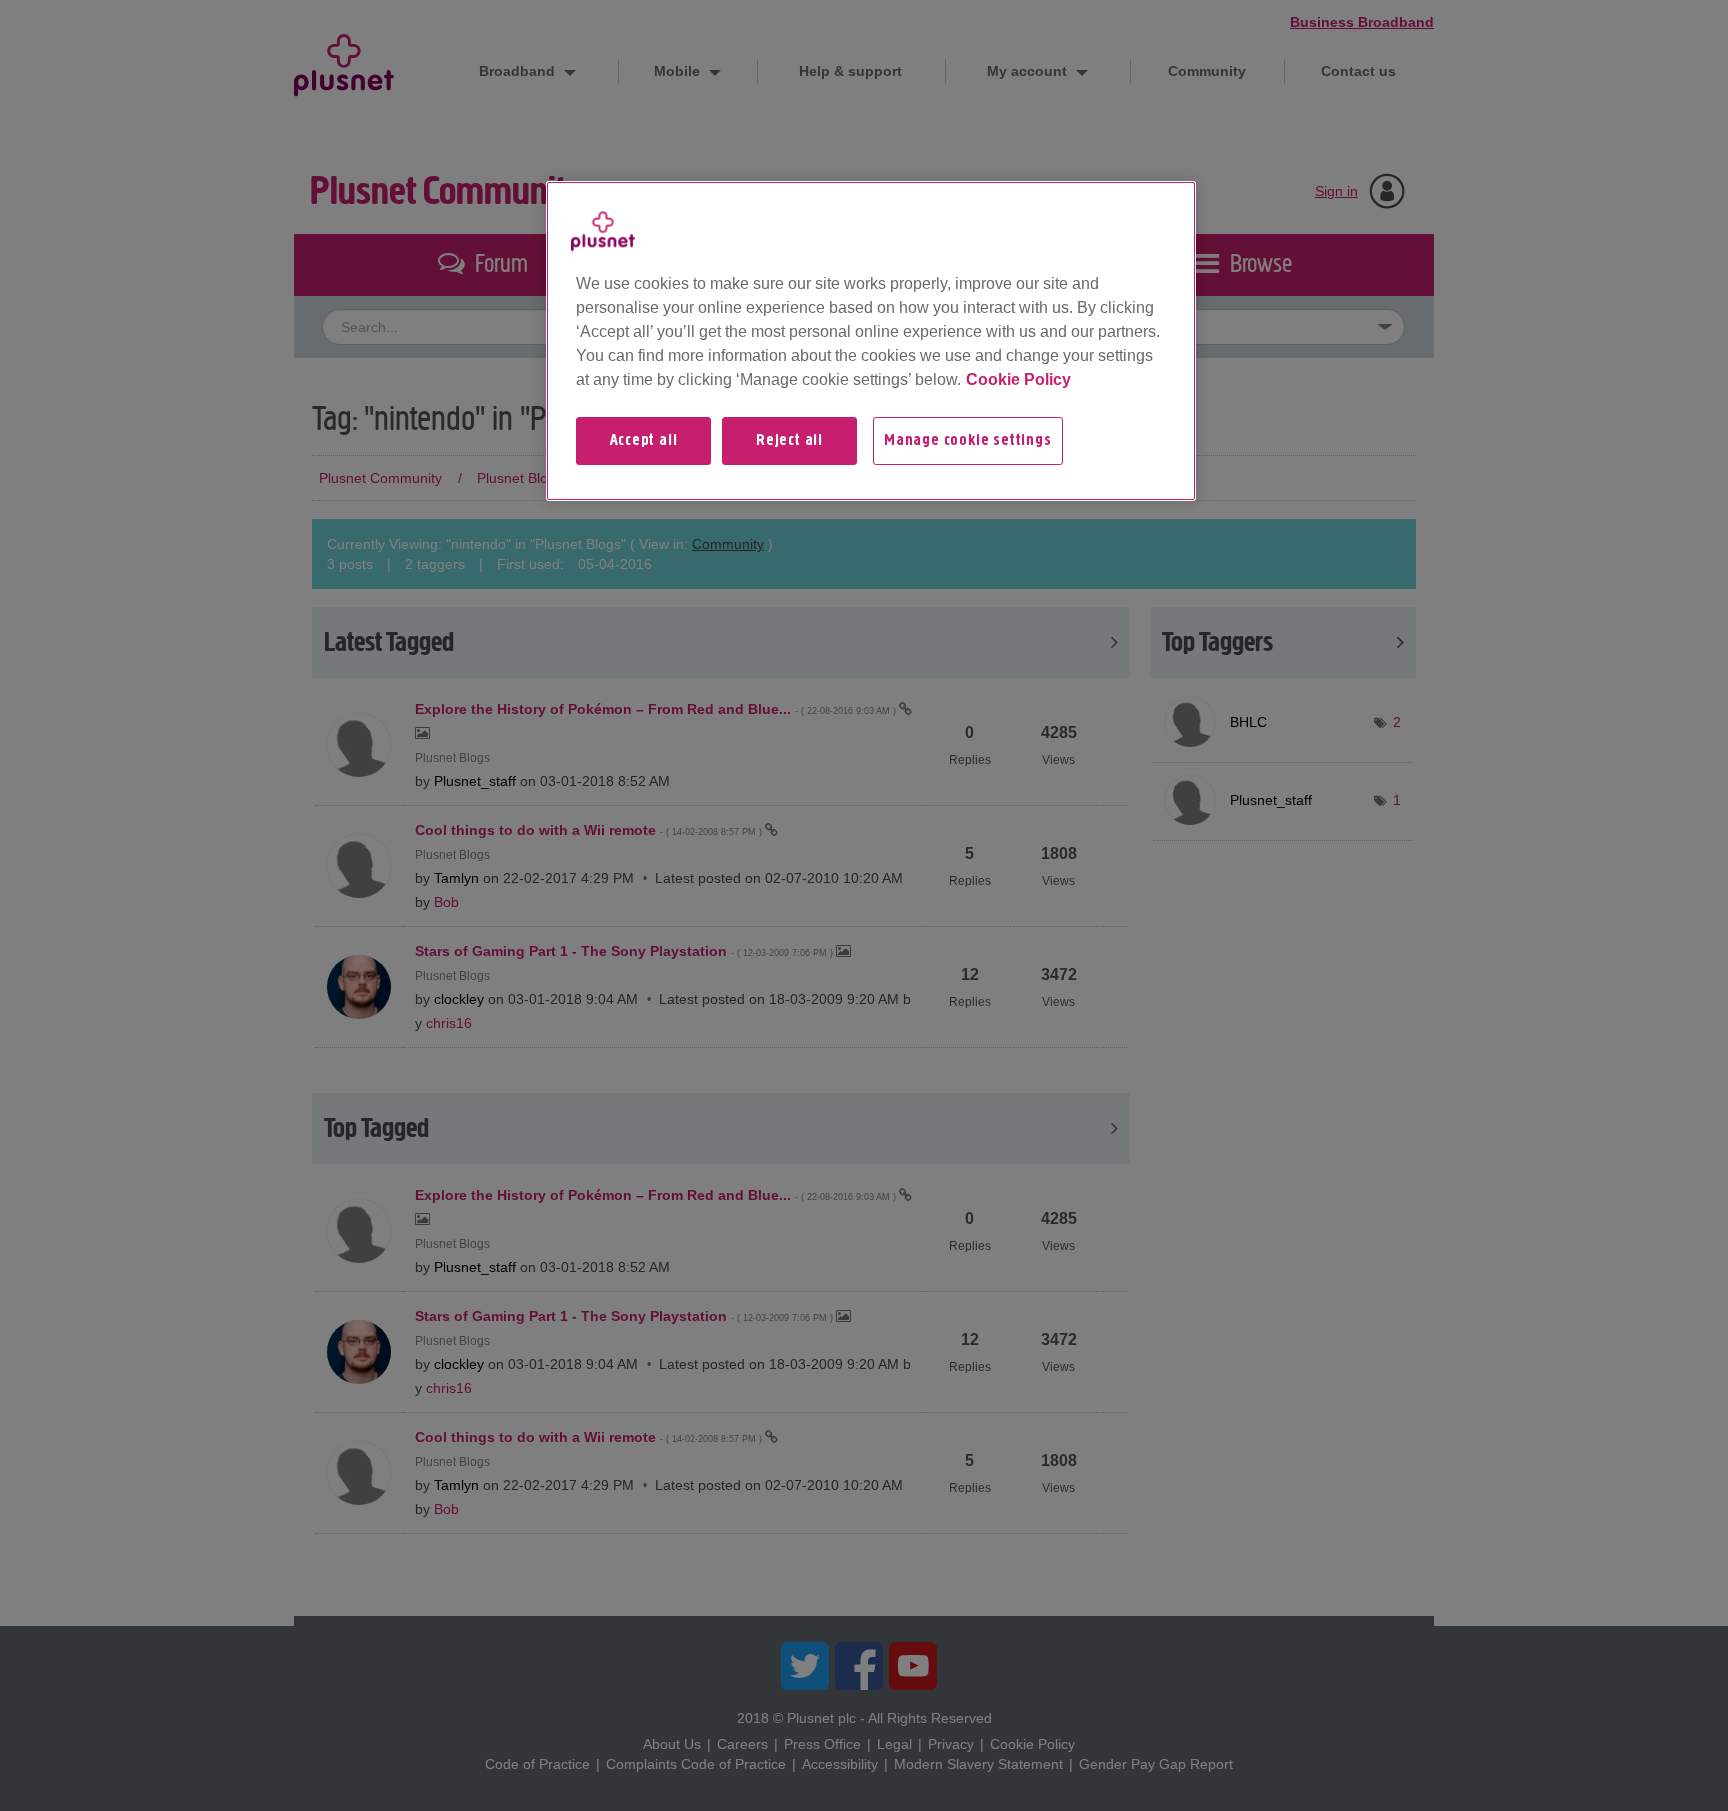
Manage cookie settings (968, 441)
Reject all (789, 441)
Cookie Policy (1018, 379)
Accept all (644, 441)
